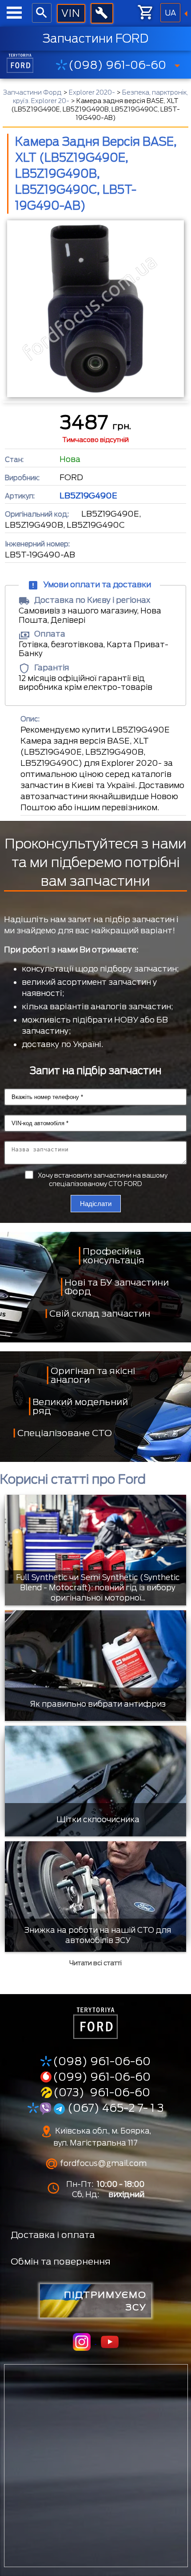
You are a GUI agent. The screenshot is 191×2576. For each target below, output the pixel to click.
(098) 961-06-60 (117, 65)
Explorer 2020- (92, 92)
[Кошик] (146, 12)
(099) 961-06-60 (102, 2077)
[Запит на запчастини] (71, 14)
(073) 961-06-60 (102, 2092)
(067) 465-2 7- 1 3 (114, 2108)
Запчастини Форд (32, 92)
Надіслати (96, 1204)
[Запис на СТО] (102, 13)
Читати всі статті (95, 1963)
